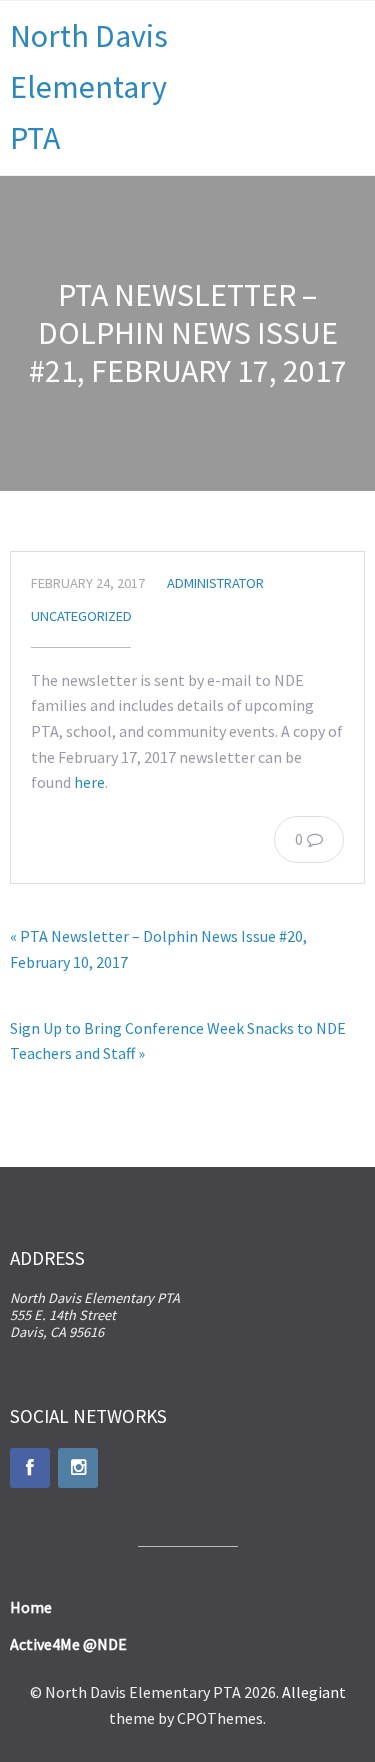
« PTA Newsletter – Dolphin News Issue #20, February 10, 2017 (158, 949)
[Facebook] (30, 1468)
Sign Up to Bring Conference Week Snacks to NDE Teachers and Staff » (178, 1041)
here (89, 782)
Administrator (215, 583)
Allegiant (314, 1692)
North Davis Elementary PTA (89, 87)
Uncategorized (81, 616)
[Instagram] (78, 1468)
